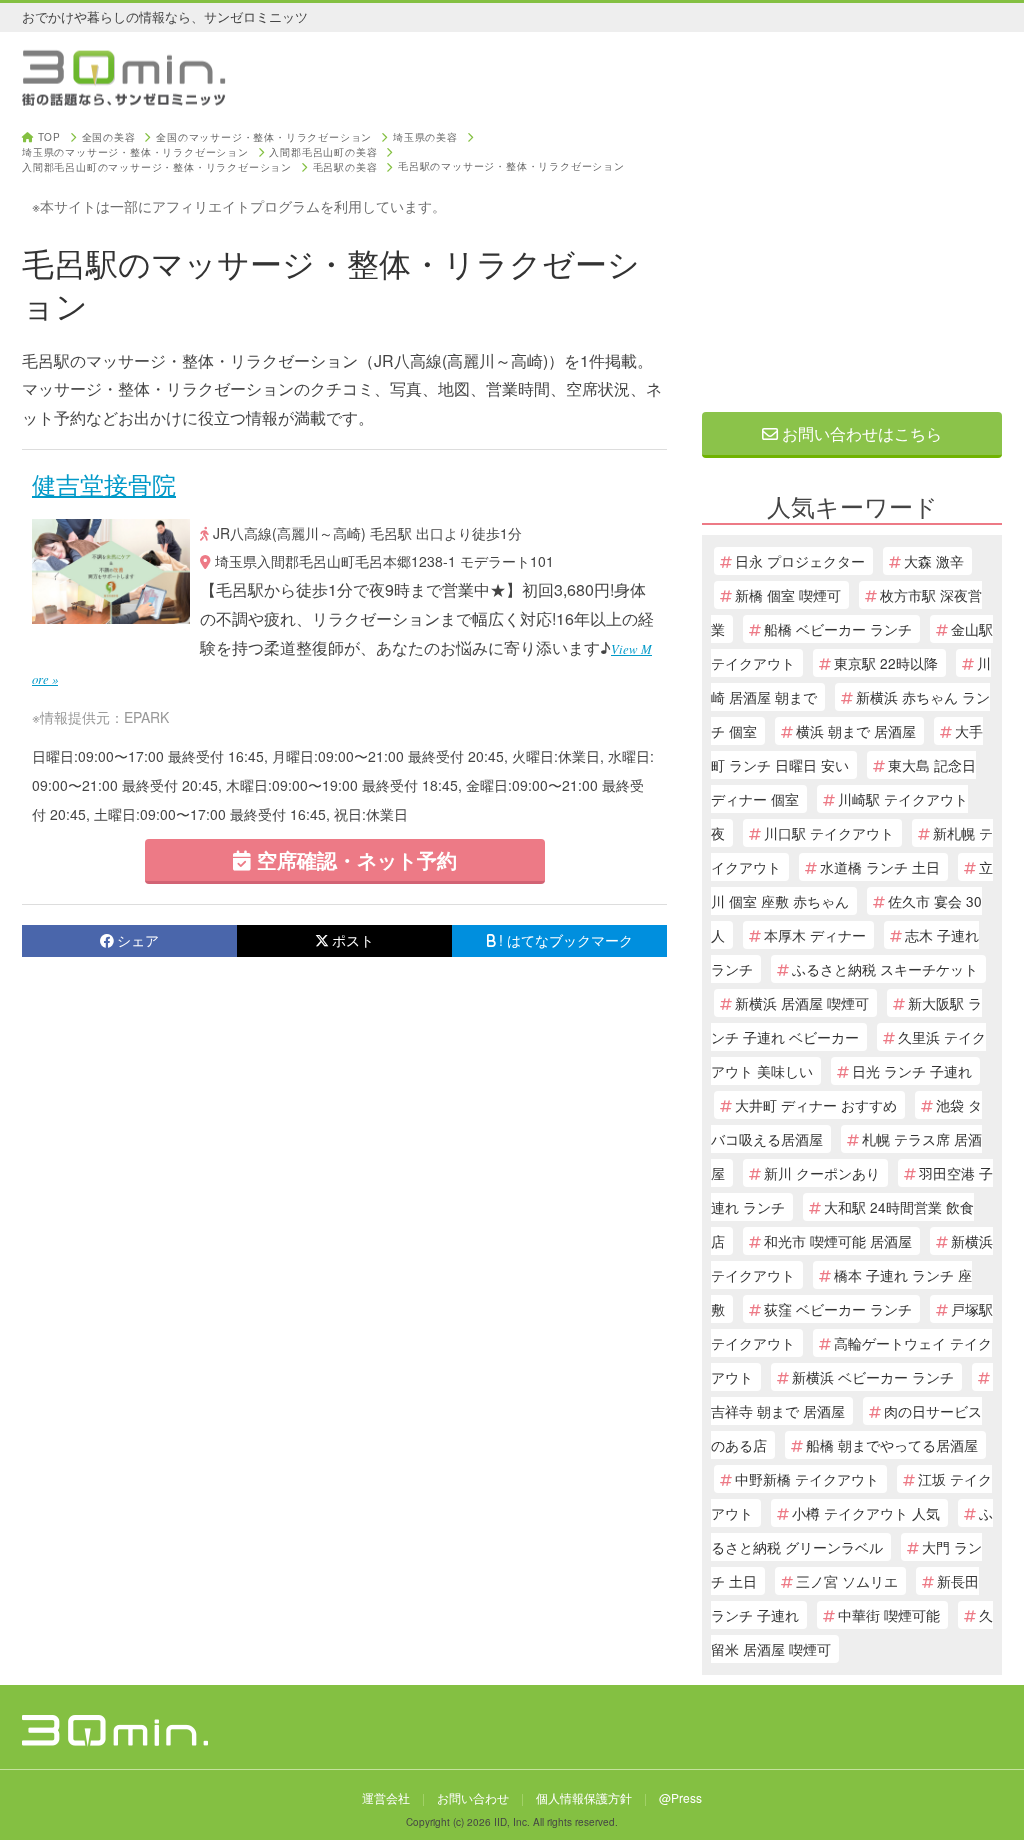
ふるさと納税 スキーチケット (885, 969)
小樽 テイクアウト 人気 (866, 1513)
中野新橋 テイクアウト (807, 1479)
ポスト (353, 940)
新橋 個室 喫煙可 (788, 595)
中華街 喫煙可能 (889, 1615)
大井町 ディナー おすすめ (816, 1105)
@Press (680, 1797)
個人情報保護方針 (584, 1797)
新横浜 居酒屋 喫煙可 (802, 1003)
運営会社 (386, 1797)
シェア (138, 940)
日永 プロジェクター (800, 561)
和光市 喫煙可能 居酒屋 (838, 1241)
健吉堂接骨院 (104, 483)
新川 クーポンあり (822, 1173)
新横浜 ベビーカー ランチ (873, 1377)
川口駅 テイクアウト (829, 833)
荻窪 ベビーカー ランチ (838, 1309)
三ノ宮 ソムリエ (847, 1581)
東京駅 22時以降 (886, 663)
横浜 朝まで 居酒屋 (856, 731)
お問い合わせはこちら (860, 433)
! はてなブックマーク (566, 940)
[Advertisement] (852, 257)
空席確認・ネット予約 (354, 859)
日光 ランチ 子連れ (912, 1071)
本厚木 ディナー (815, 935)
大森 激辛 (934, 561)
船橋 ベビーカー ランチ (838, 629)
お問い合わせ (473, 1797)
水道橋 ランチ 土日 (880, 867)
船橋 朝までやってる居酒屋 (892, 1445)
